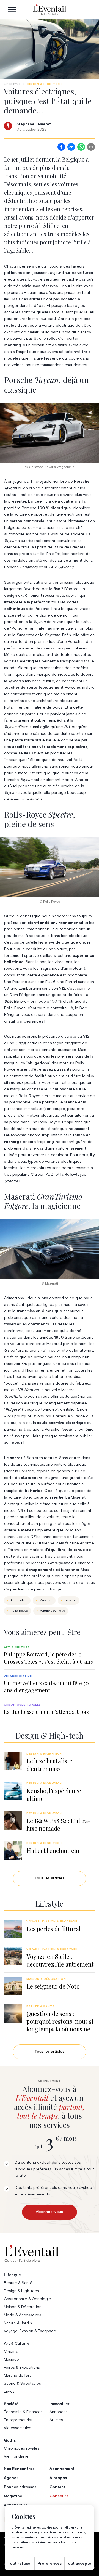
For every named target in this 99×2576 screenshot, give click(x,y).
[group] (50, 1655)
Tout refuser (20, 2564)
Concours (59, 2496)
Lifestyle (12, 84)
